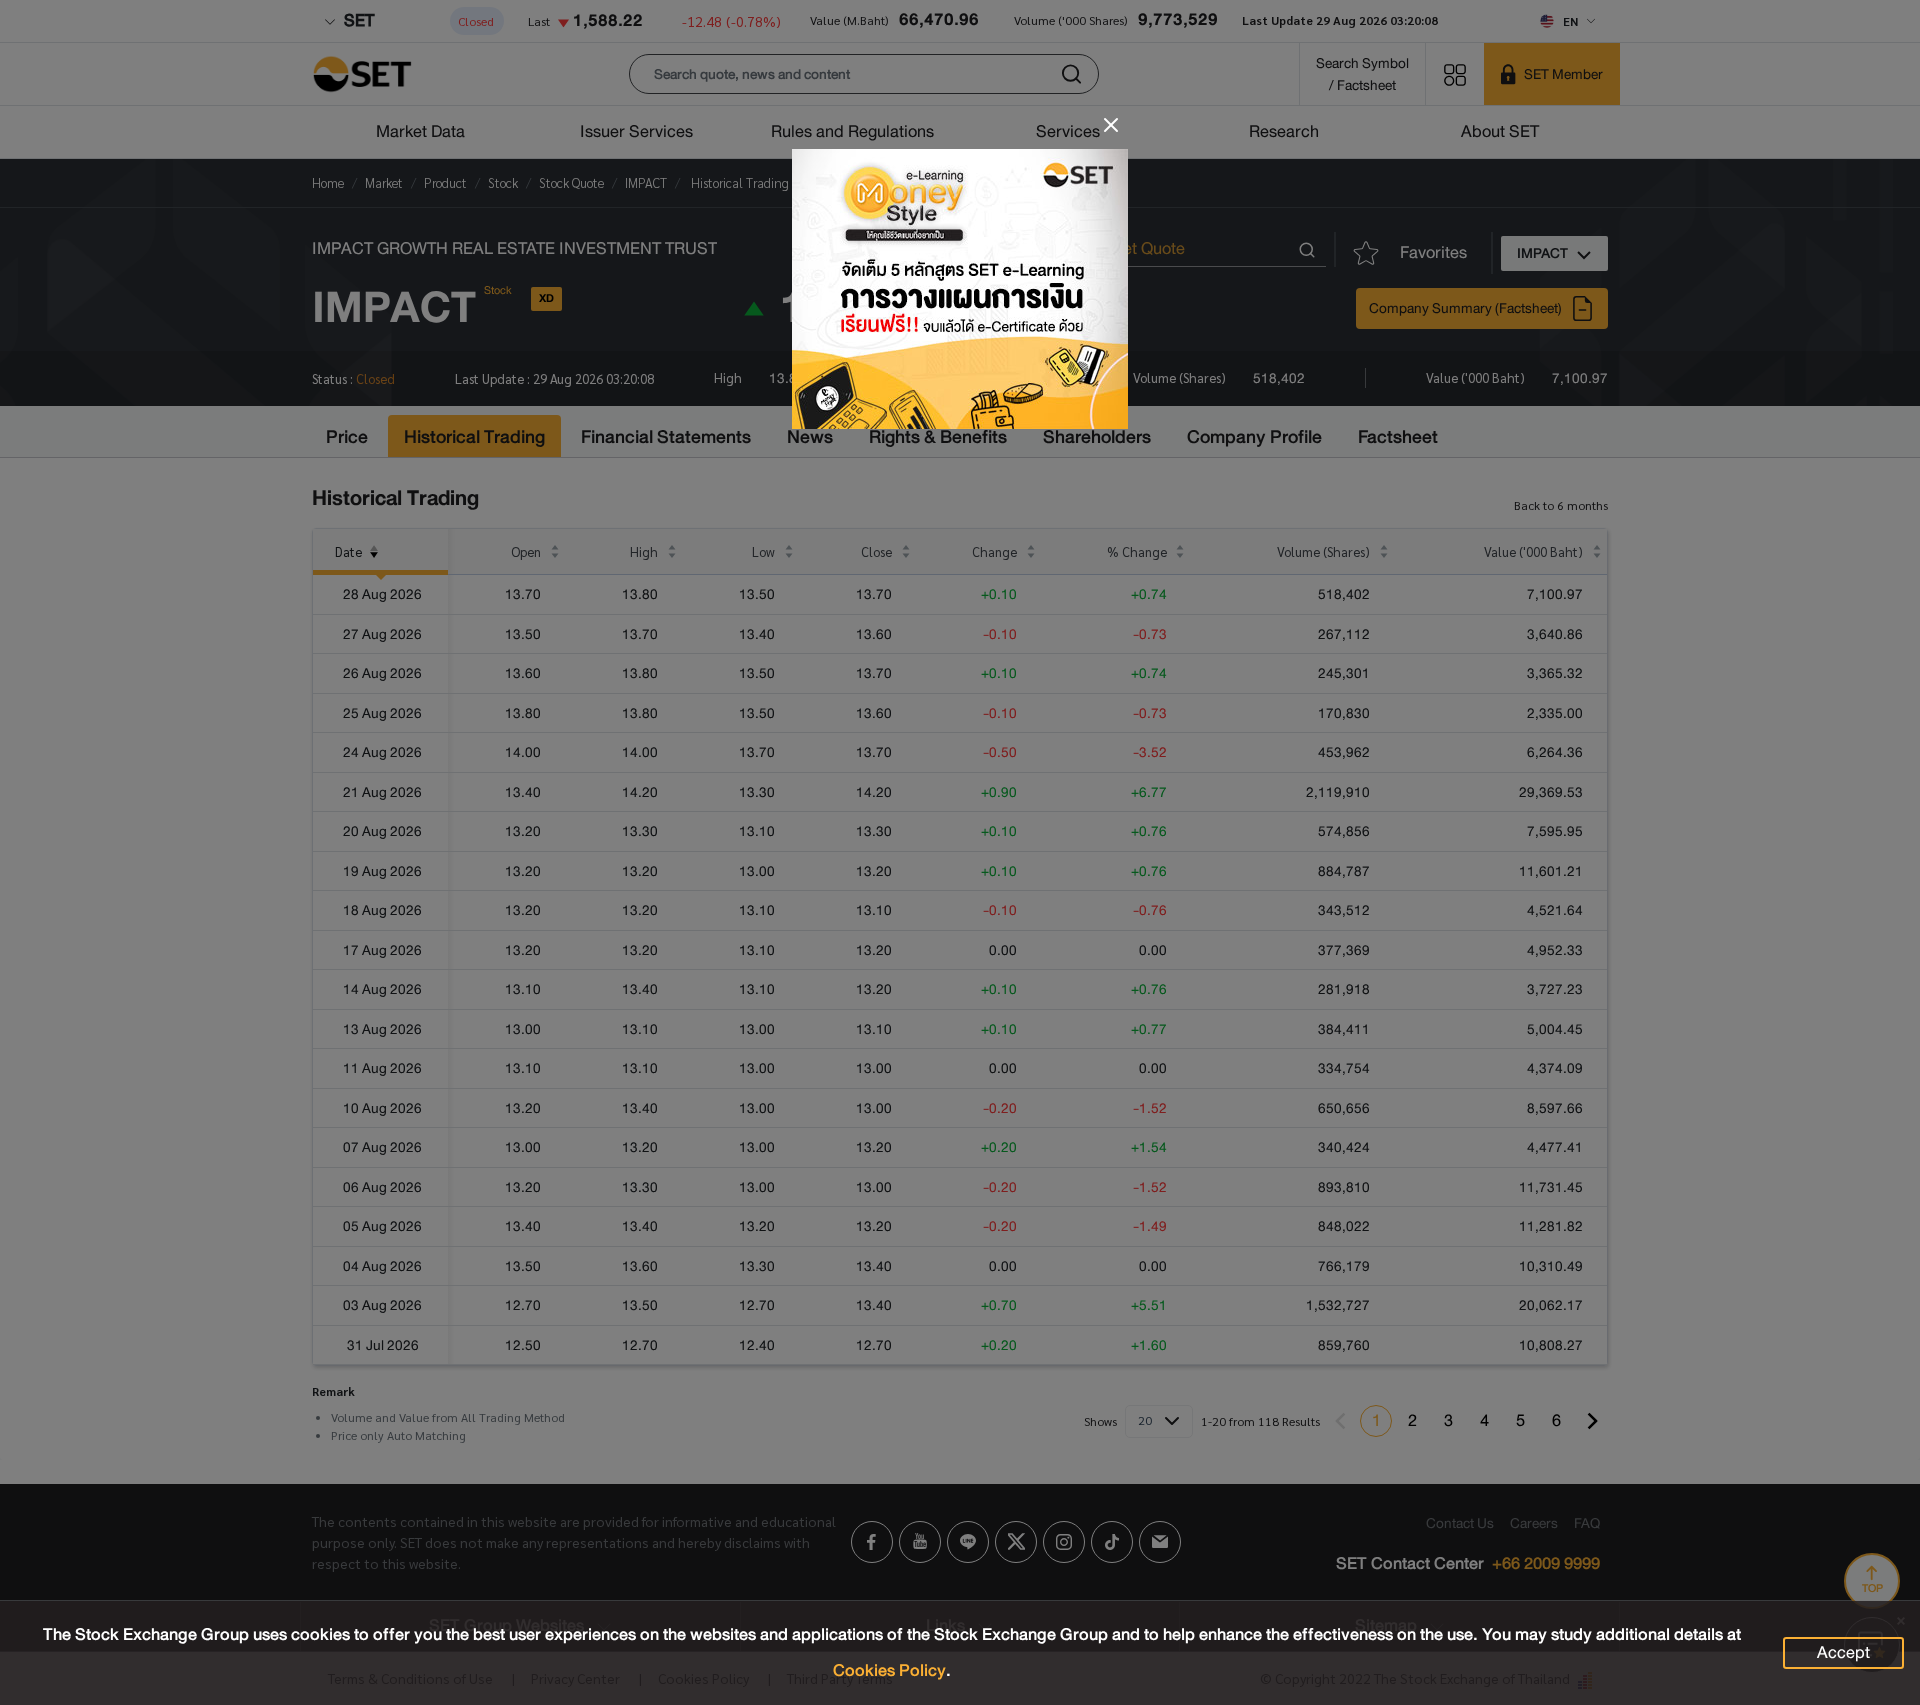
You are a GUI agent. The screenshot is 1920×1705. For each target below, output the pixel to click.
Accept (1843, 1652)
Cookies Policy (889, 1670)
